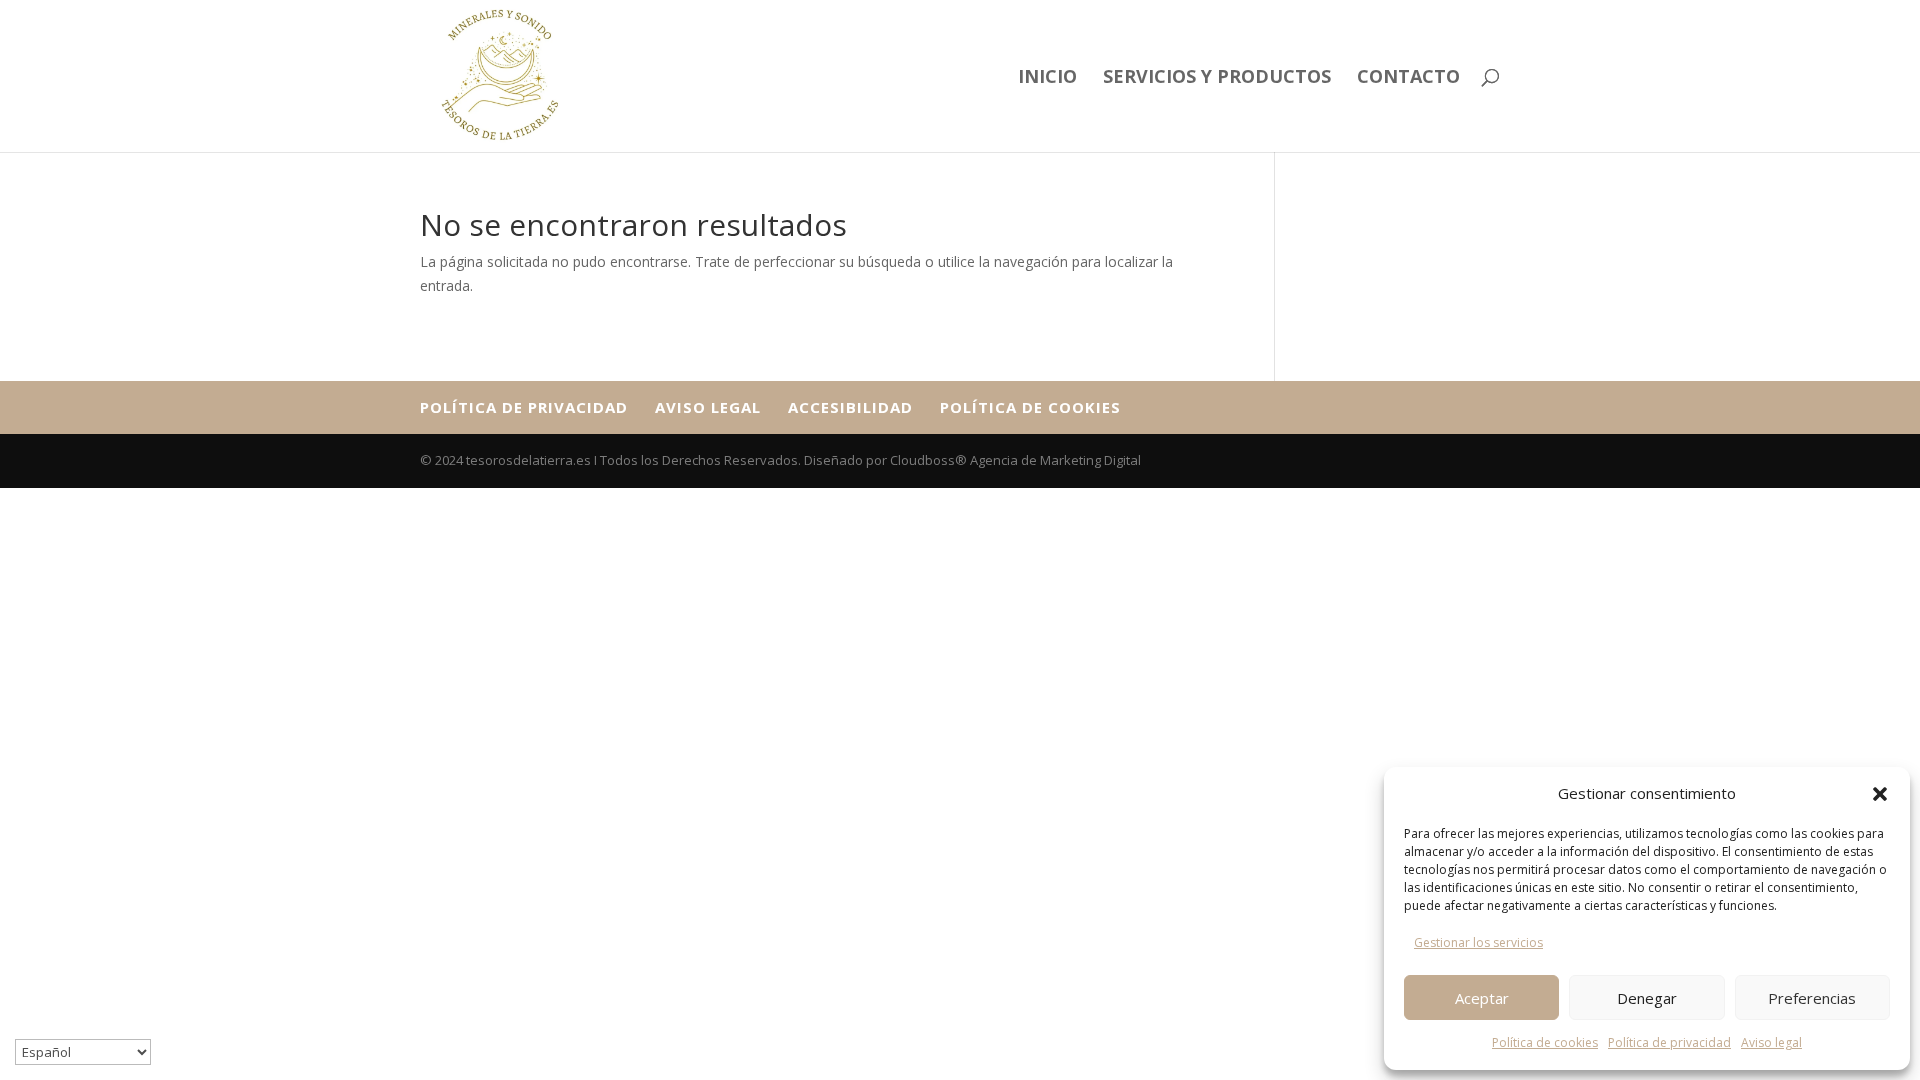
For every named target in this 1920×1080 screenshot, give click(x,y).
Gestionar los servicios (1478, 942)
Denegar (1647, 998)
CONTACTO (1408, 78)
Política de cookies (1545, 1042)
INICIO (1047, 78)
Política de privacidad (1669, 1042)
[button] (1880, 794)
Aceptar (1482, 998)
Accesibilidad (850, 407)
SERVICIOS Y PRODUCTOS (1217, 78)
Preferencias (1812, 998)
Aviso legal (1771, 1042)
